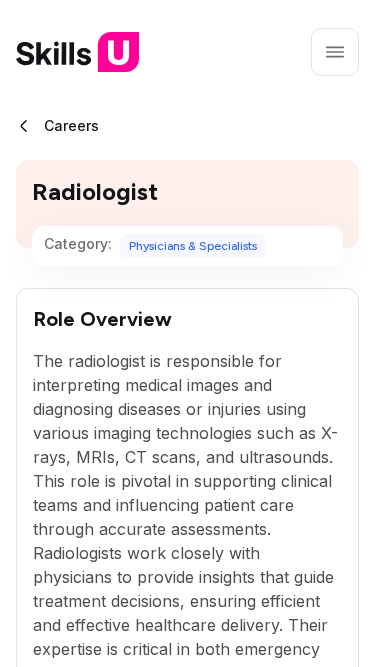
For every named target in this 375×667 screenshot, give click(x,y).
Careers (71, 125)
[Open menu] (335, 52)
